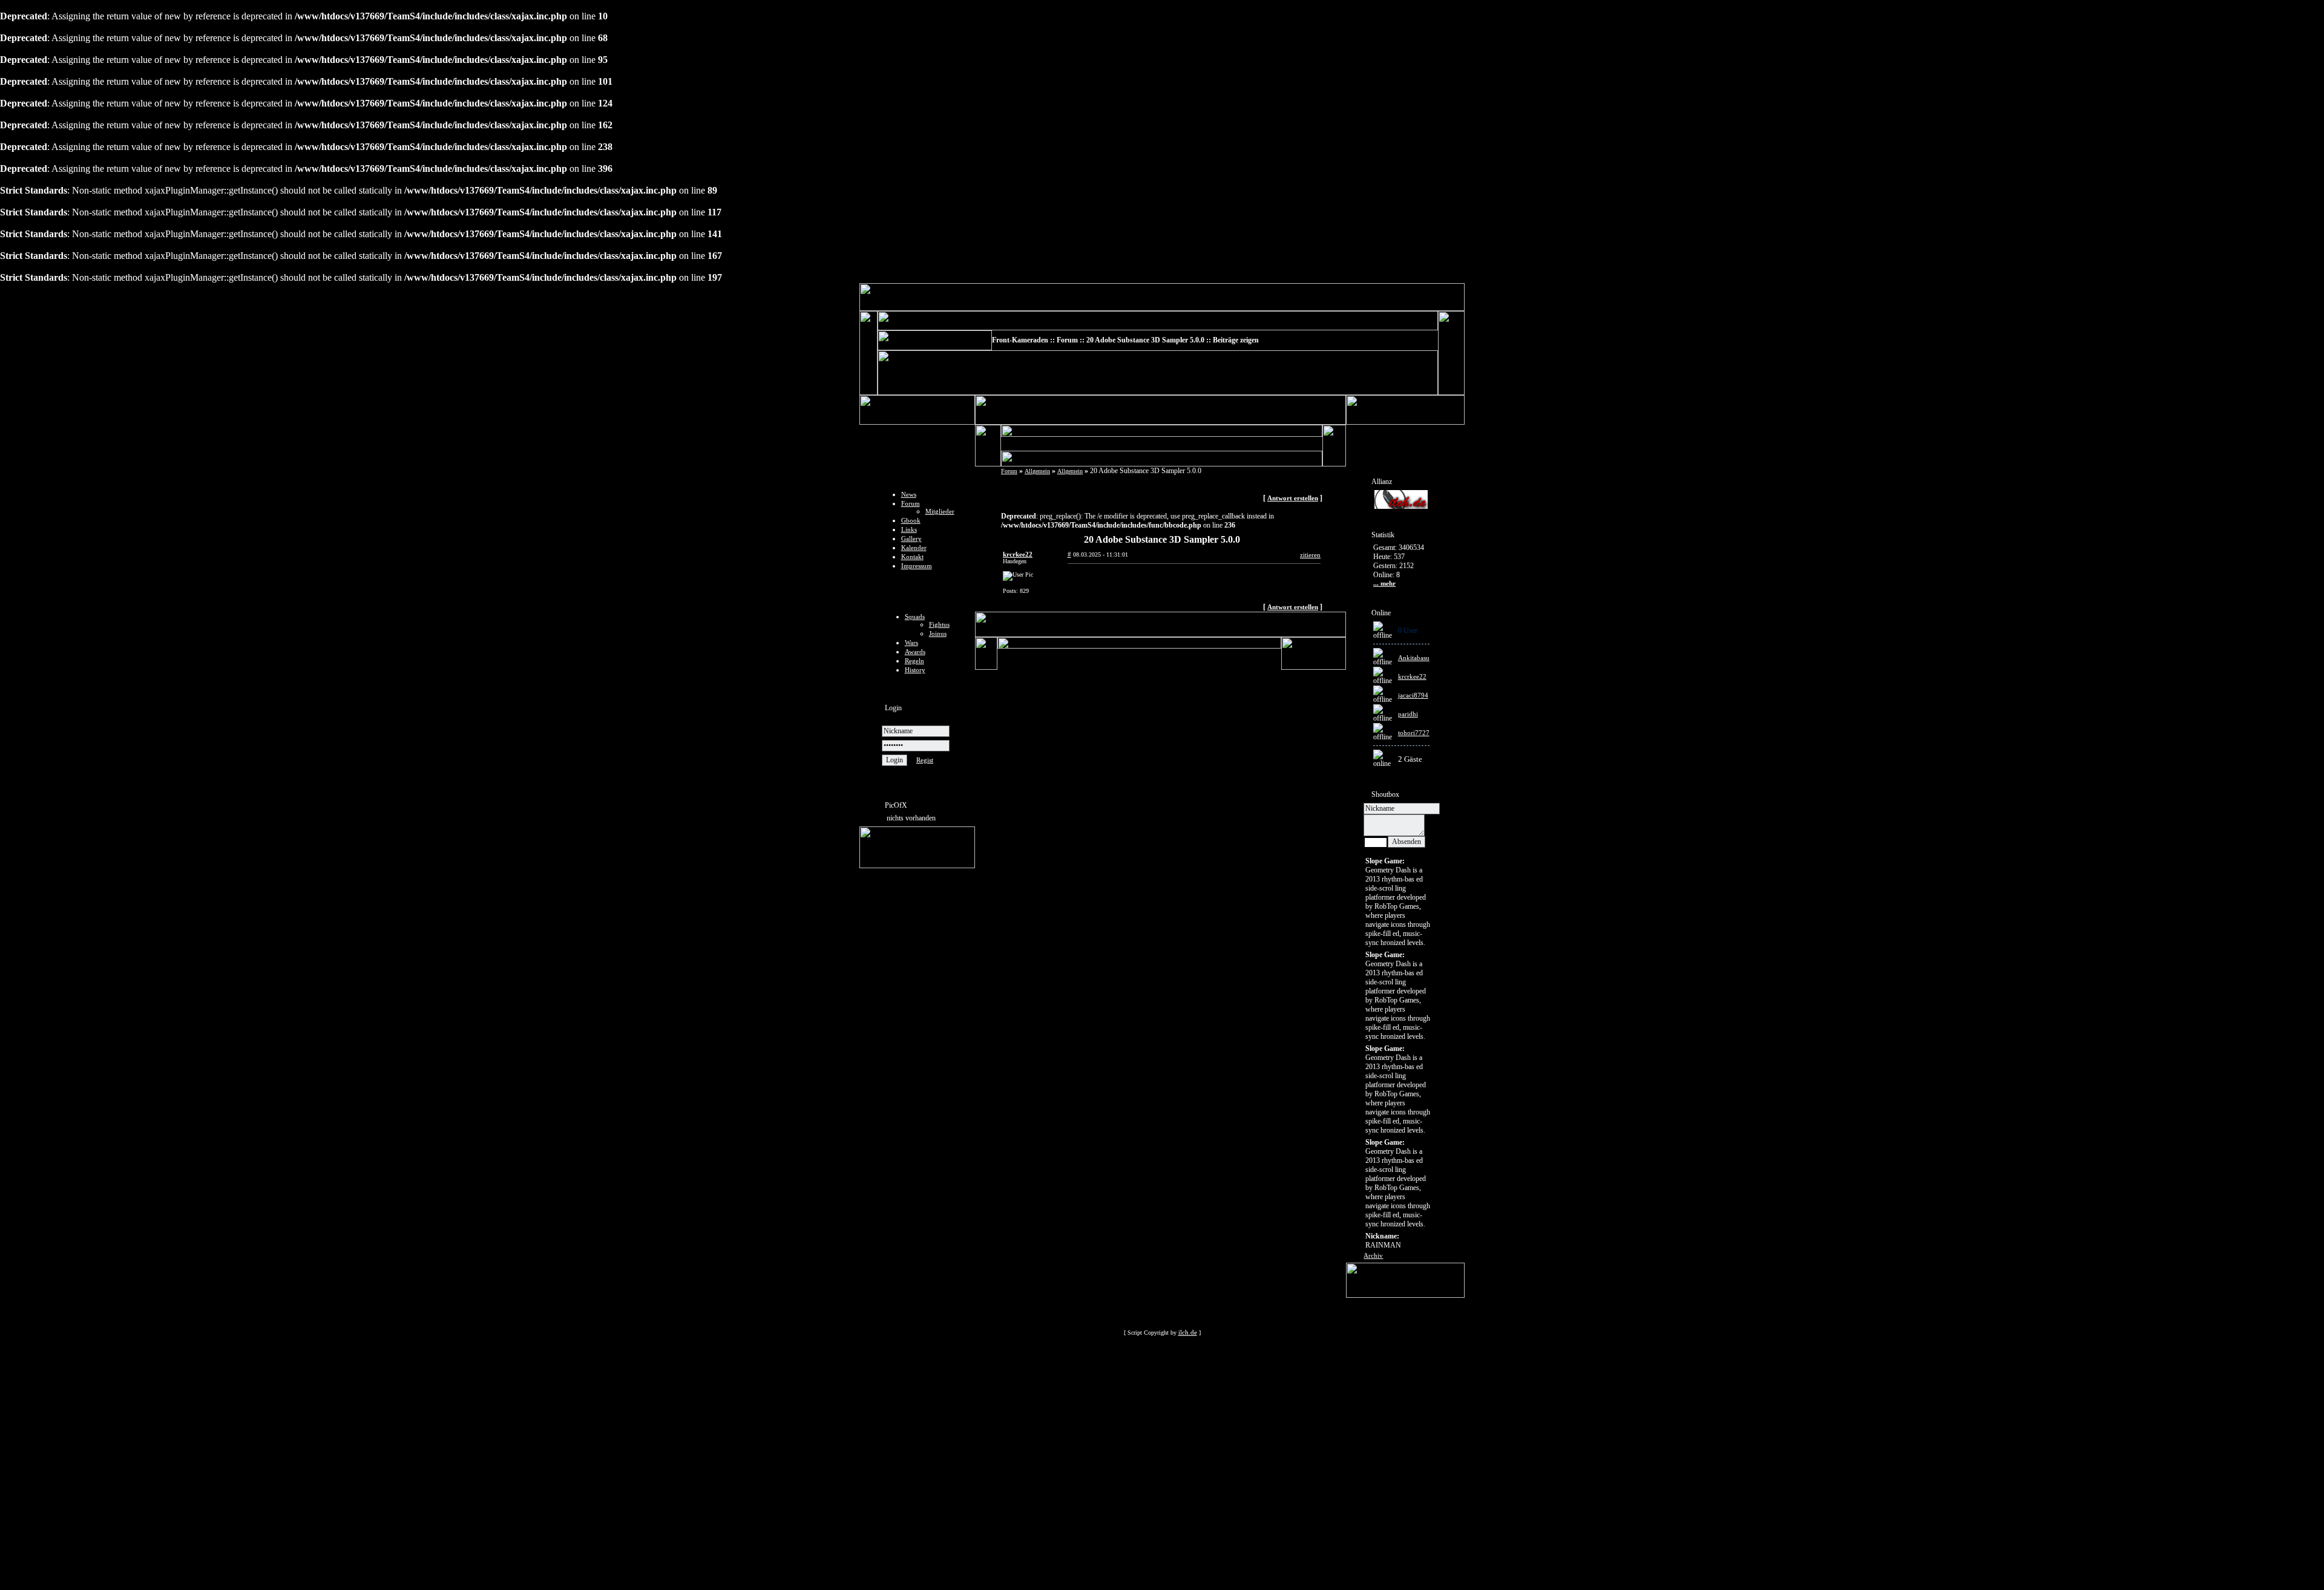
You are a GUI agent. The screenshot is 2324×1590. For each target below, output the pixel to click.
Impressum (917, 566)
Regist (925, 760)
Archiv (1373, 1255)
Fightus (939, 624)
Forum (911, 503)
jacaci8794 (1413, 695)
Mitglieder (940, 511)
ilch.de (1188, 1332)
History (915, 670)
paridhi (1408, 714)
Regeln (914, 661)
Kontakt (912, 557)
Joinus (938, 633)
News (909, 494)
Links (909, 529)
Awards (915, 652)
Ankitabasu (1414, 658)
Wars (911, 643)
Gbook (911, 520)
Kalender (914, 548)
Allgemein (1037, 471)
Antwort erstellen (1293, 498)
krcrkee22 (1412, 676)
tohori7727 (1414, 733)
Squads (915, 617)
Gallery (911, 538)
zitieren (1310, 555)
